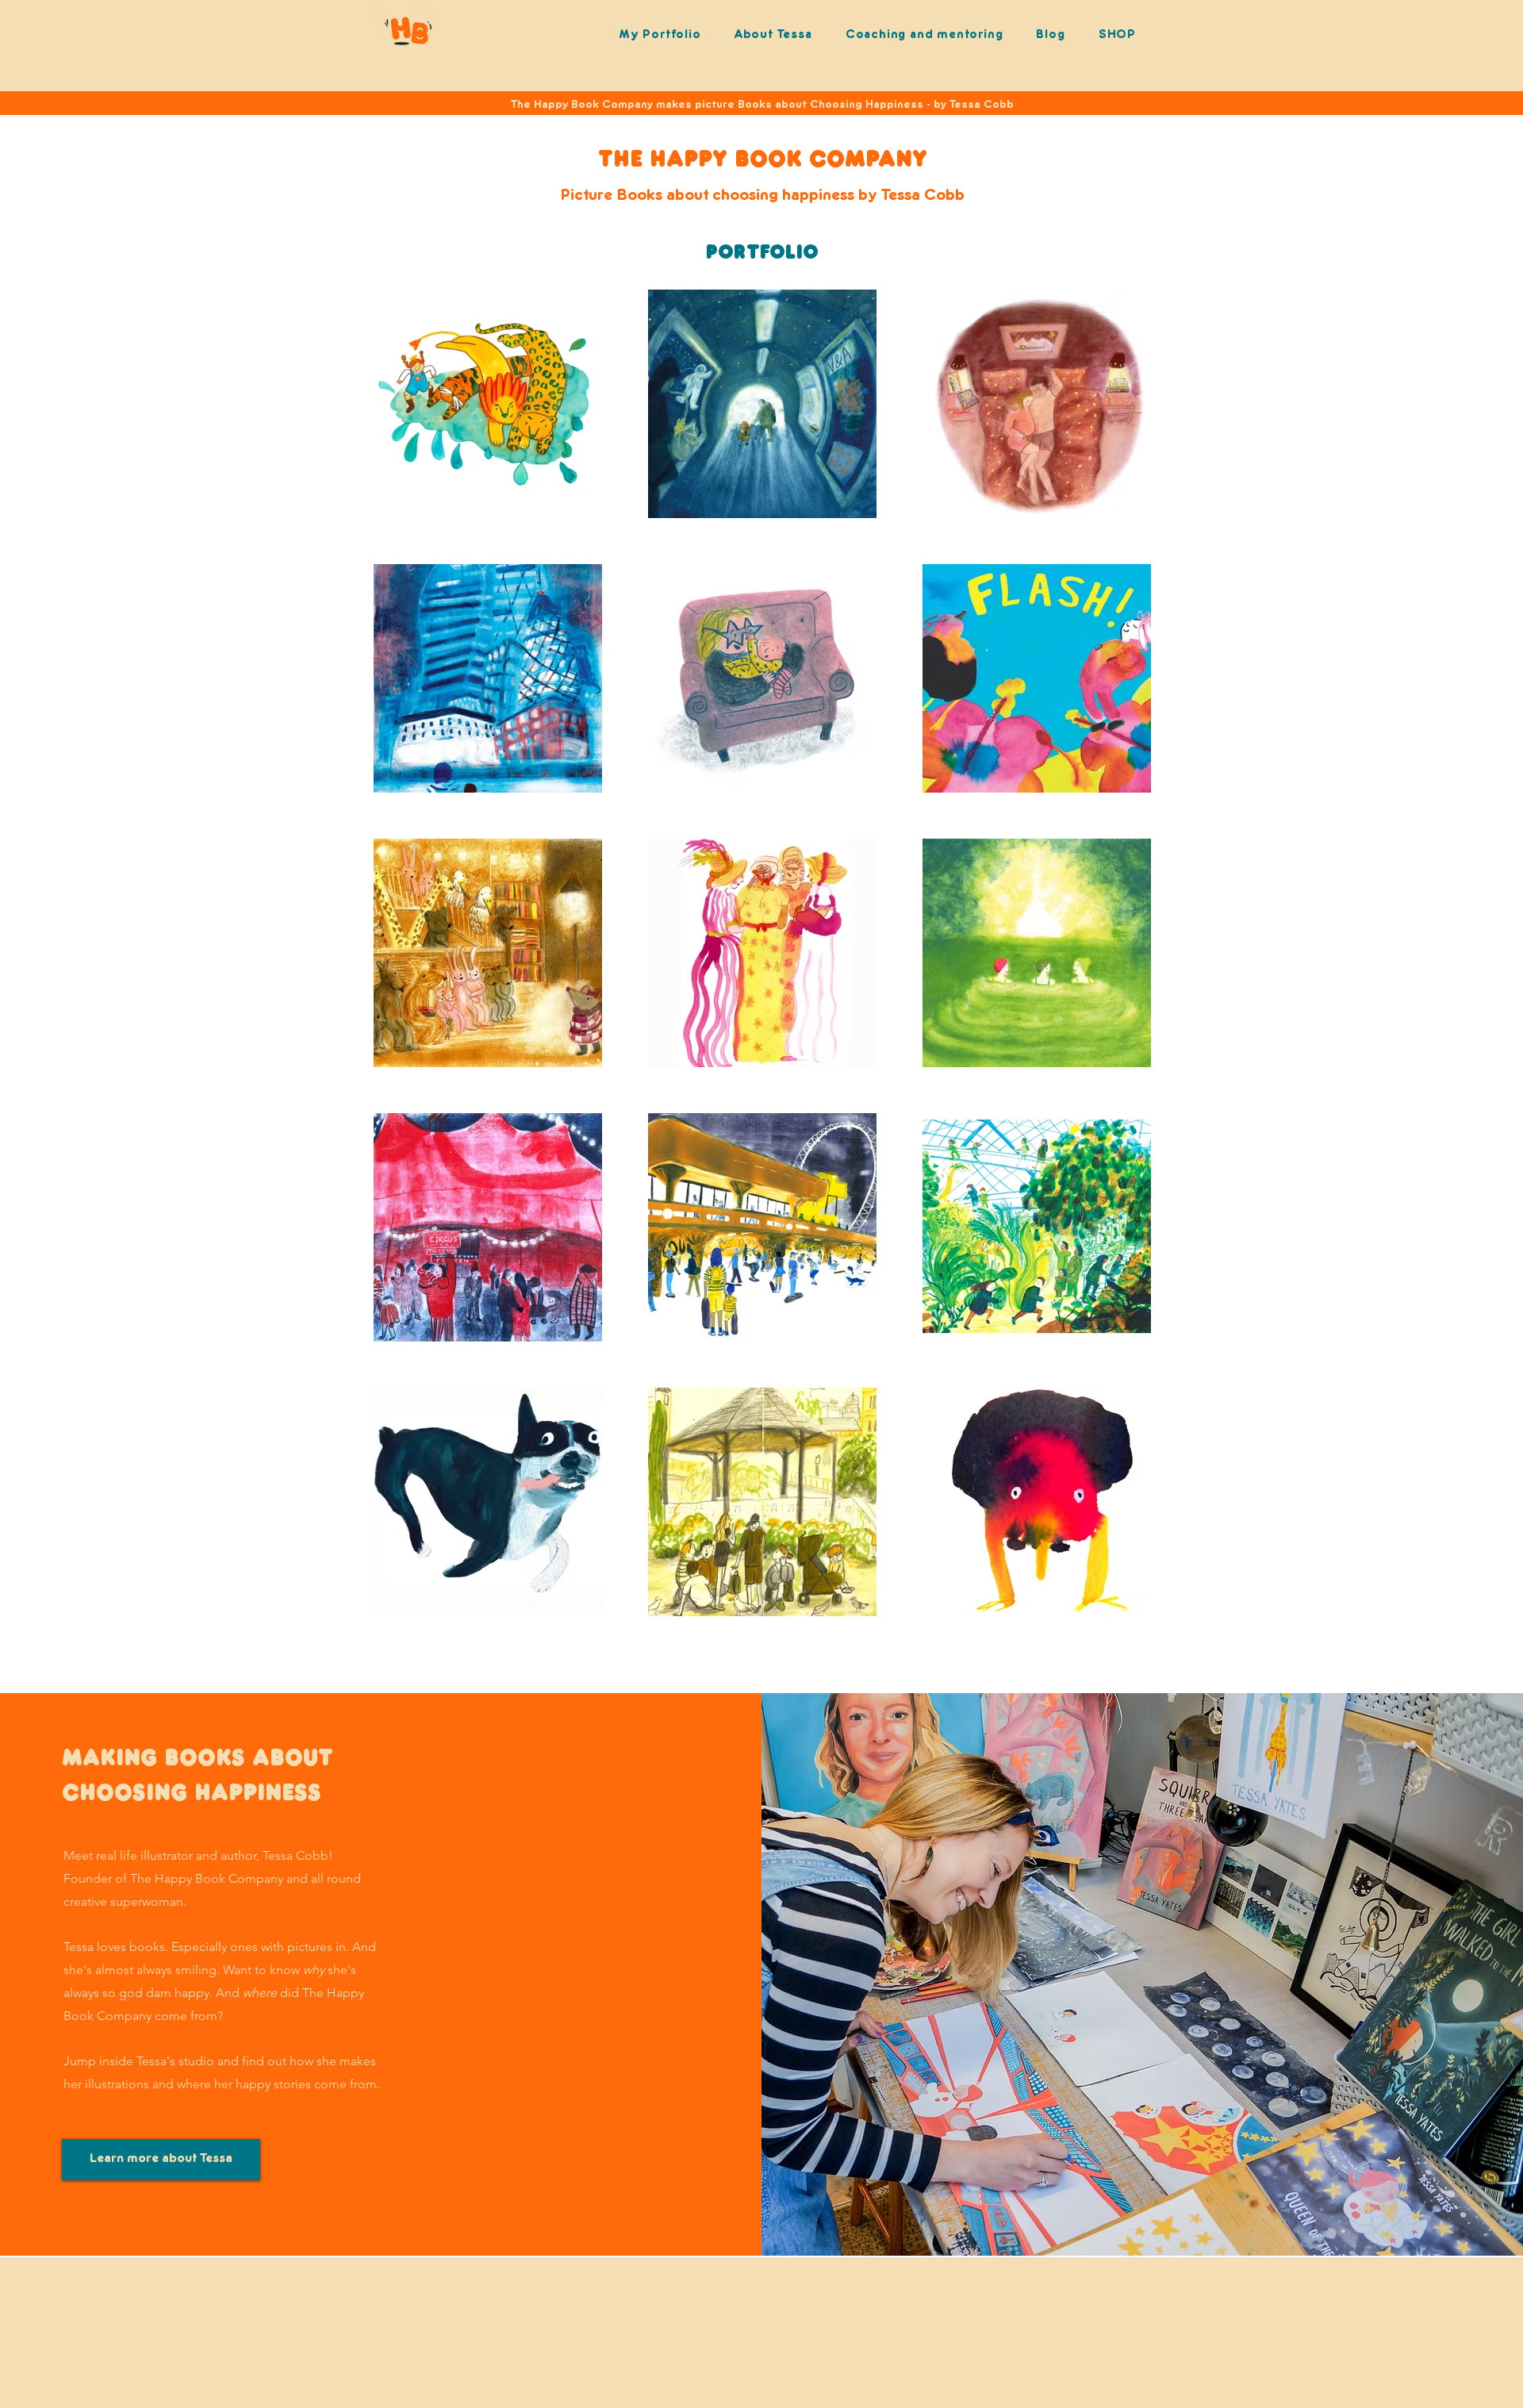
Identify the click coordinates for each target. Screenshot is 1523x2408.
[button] (925, 35)
